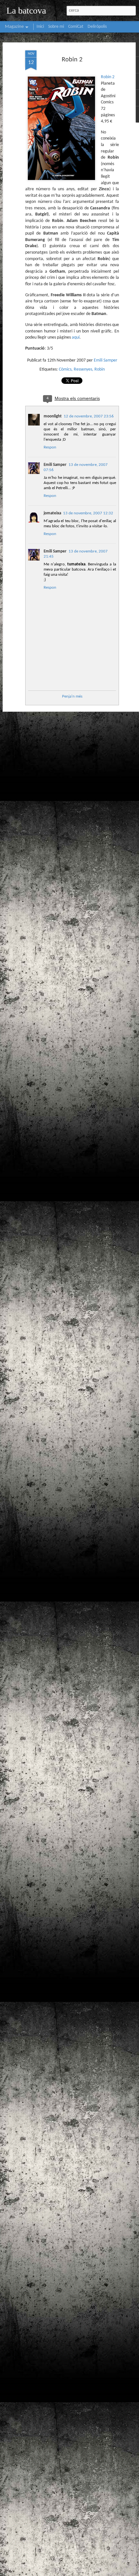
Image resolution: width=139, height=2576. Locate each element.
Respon (50, 447)
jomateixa (52, 513)
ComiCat (76, 27)
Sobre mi (56, 27)
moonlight (53, 416)
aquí (76, 337)
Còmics (65, 369)
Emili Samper (106, 360)
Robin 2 (72, 60)
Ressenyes (83, 369)
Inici (40, 27)
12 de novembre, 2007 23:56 (89, 416)
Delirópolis (97, 27)
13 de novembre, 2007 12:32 (88, 513)
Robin (100, 369)
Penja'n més (72, 696)
